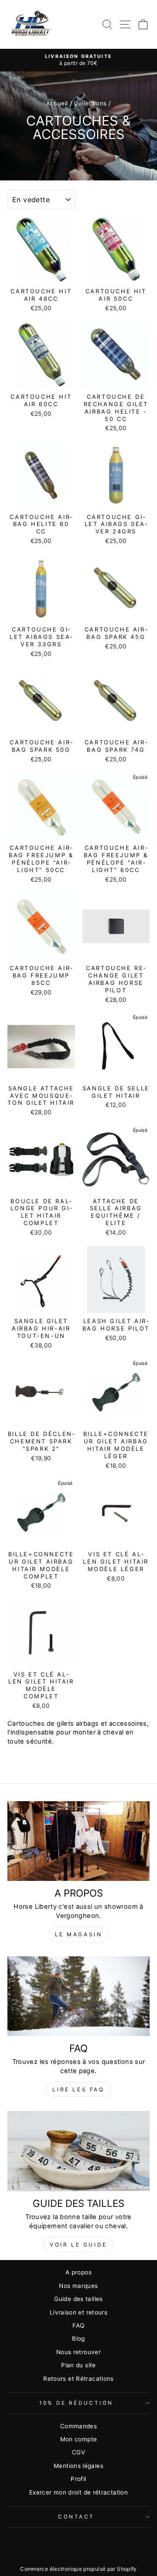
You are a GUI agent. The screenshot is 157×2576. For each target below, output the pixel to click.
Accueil (57, 103)
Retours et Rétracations (78, 2379)
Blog (78, 2338)
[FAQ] (78, 1996)
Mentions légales (78, 2466)
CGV (78, 2452)
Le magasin (79, 1934)
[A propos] (78, 1841)
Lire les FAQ (78, 2089)
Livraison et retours (78, 2312)
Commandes (78, 2426)
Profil (78, 2479)
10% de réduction (76, 2403)
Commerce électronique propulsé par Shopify (78, 2569)
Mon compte (79, 2439)
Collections (90, 103)
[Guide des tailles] (78, 2151)
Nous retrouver (78, 2352)
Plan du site (78, 2365)
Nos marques (78, 2286)
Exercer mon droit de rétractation (78, 2492)
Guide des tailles (78, 2299)
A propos (78, 2272)
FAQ (78, 2325)
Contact (76, 2517)
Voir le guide (78, 2245)
